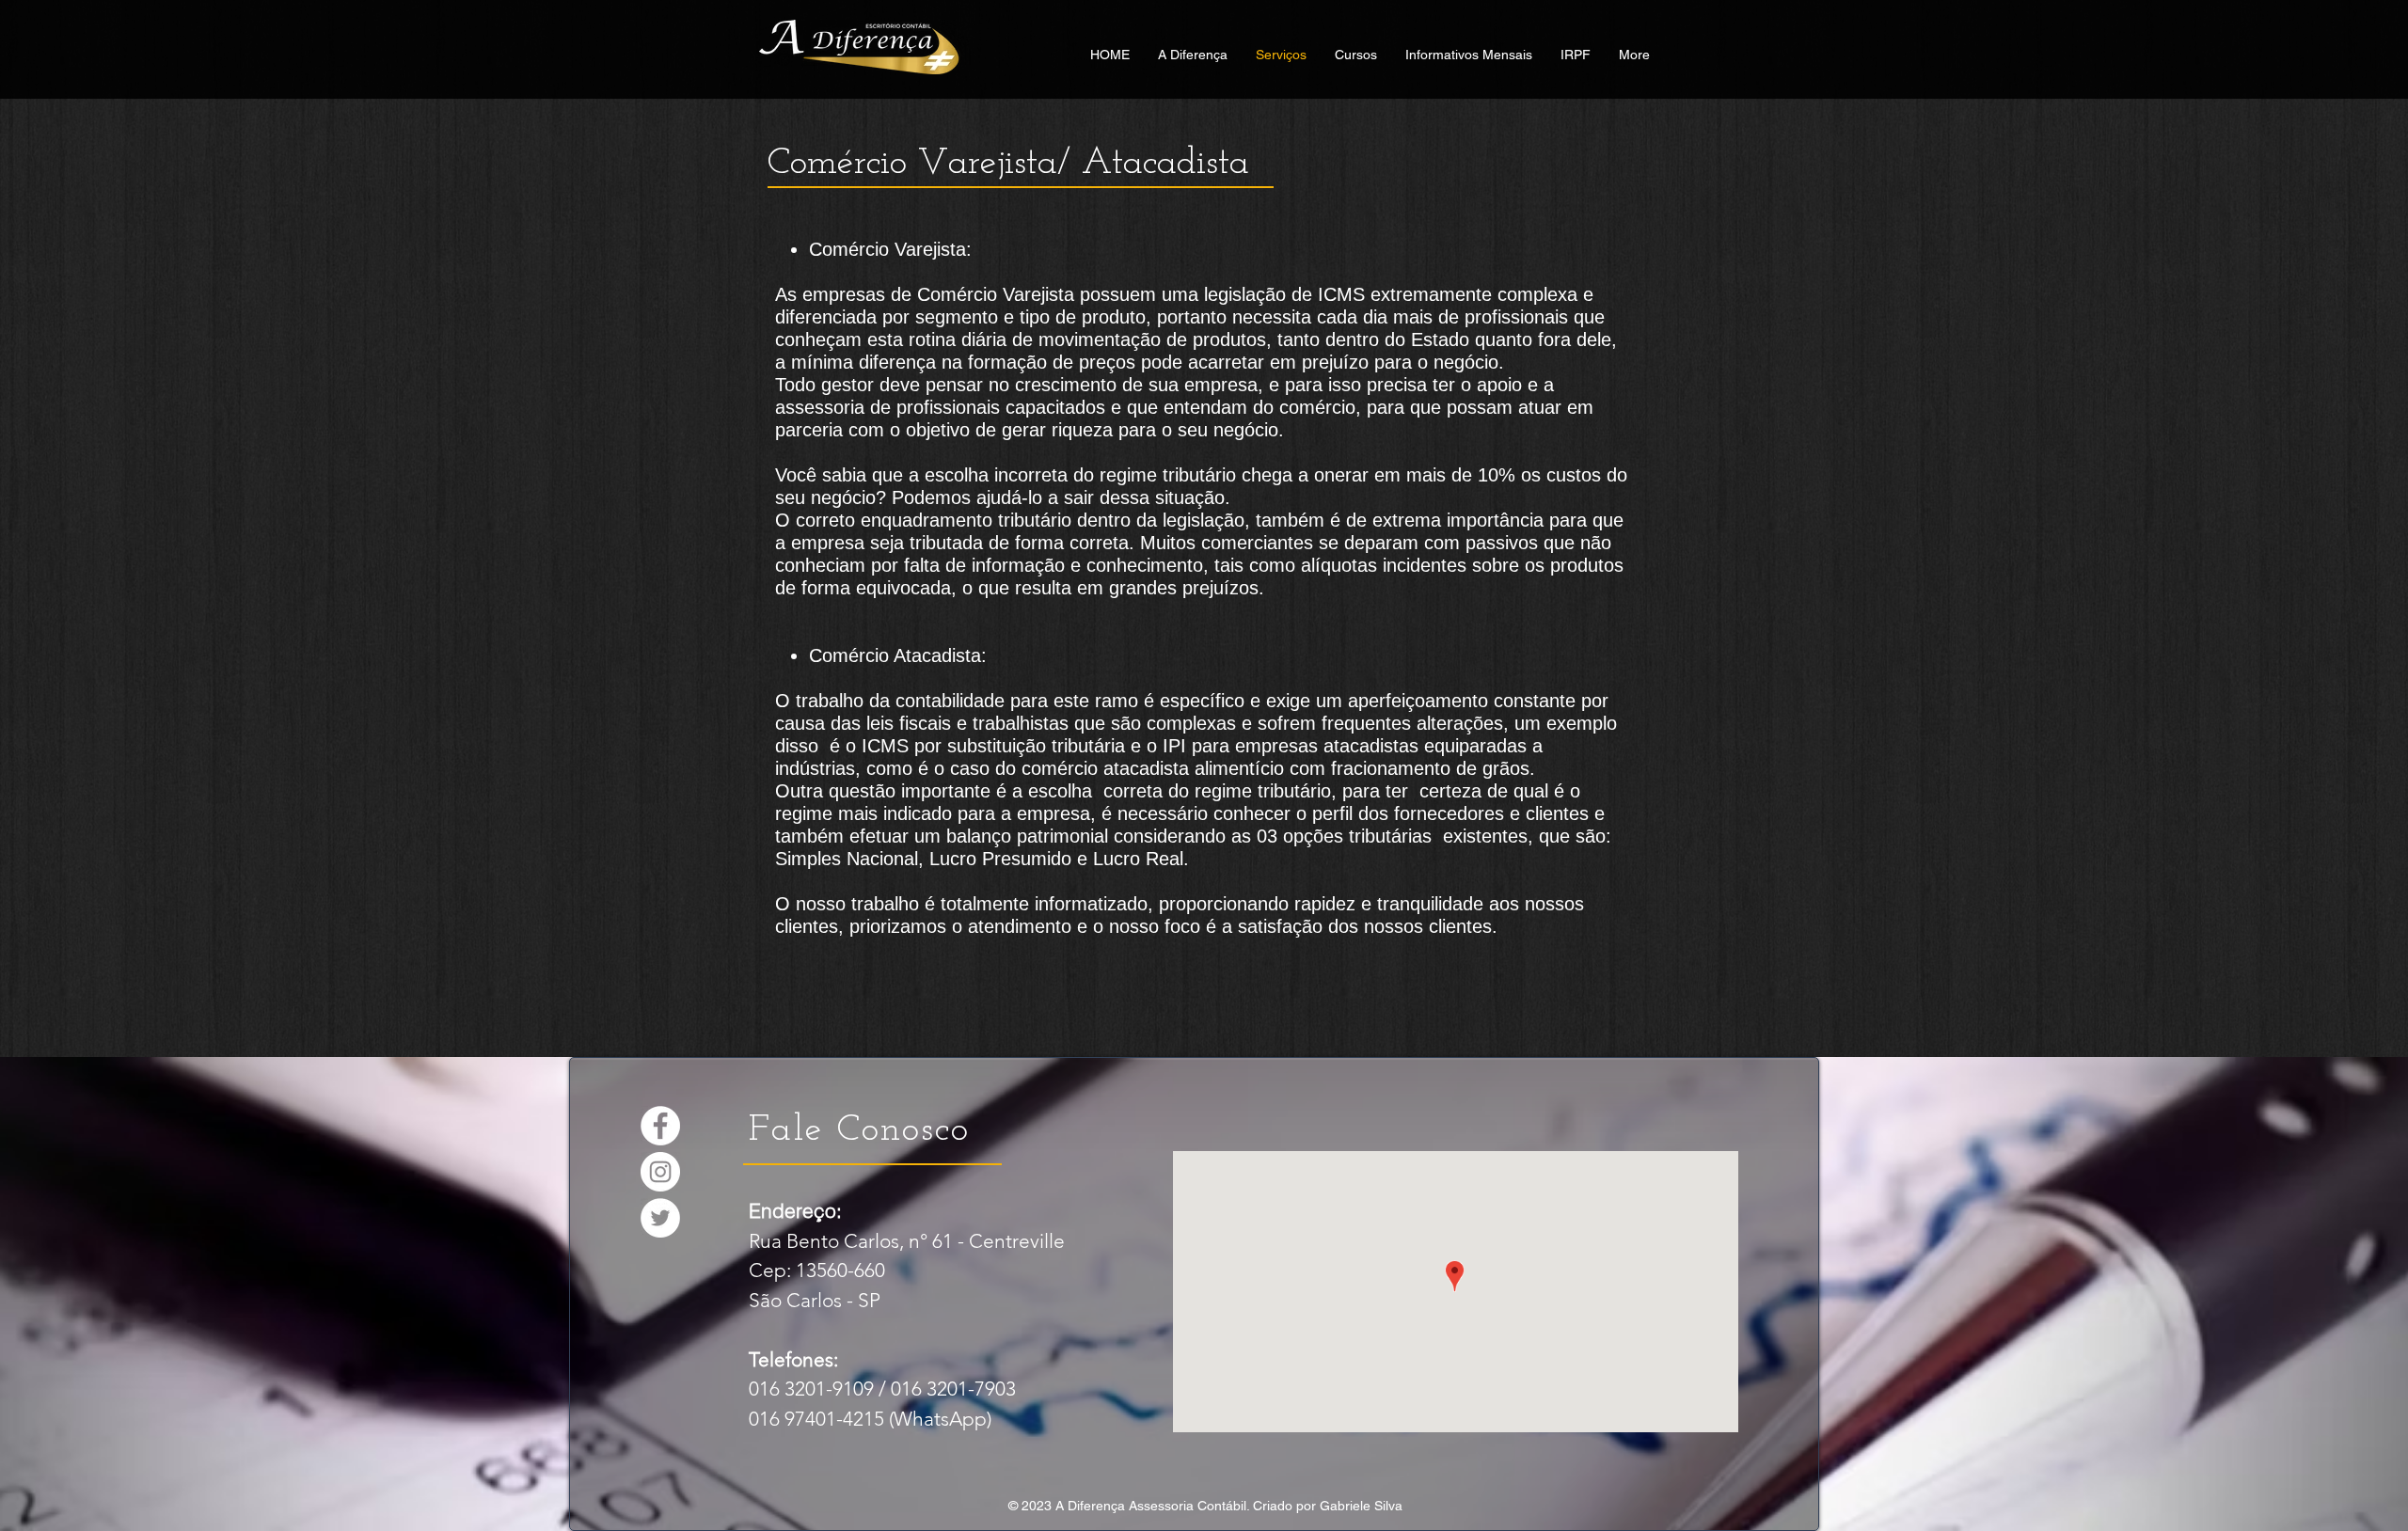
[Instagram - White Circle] (660, 1172)
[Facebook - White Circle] (660, 1126)
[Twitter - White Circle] (660, 1218)
